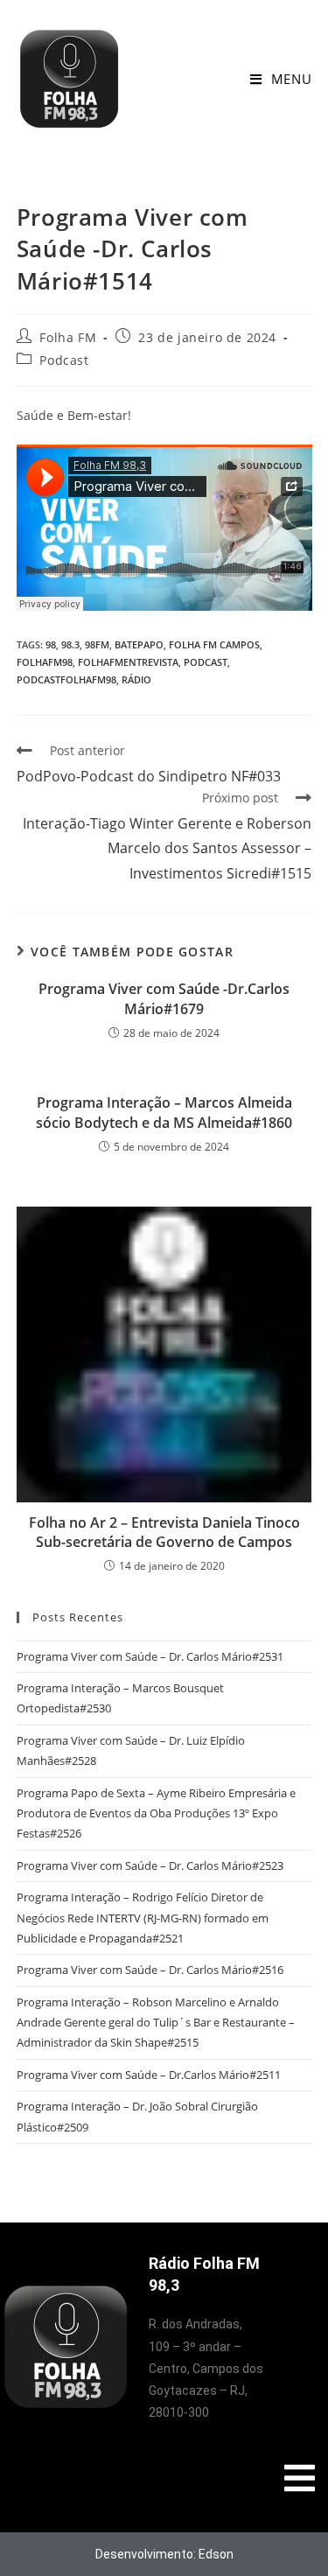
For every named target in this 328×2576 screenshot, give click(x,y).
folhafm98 (45, 662)
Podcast (64, 360)
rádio (136, 679)
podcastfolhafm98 (66, 679)
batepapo (139, 644)
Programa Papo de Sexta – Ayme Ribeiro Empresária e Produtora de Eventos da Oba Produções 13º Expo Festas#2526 (156, 1813)
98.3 (70, 644)
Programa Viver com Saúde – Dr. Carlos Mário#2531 (150, 1656)
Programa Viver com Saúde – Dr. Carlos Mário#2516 (150, 1970)
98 (51, 644)
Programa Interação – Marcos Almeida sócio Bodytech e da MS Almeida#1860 (164, 1112)
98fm (97, 644)
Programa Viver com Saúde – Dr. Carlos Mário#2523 (150, 1865)
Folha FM (68, 337)
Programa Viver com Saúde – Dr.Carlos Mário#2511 (149, 2075)
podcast (206, 662)
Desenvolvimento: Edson (164, 2554)
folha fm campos (214, 644)
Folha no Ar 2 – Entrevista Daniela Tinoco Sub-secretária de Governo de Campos (164, 1532)
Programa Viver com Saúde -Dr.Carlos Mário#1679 (164, 998)
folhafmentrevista (128, 662)
